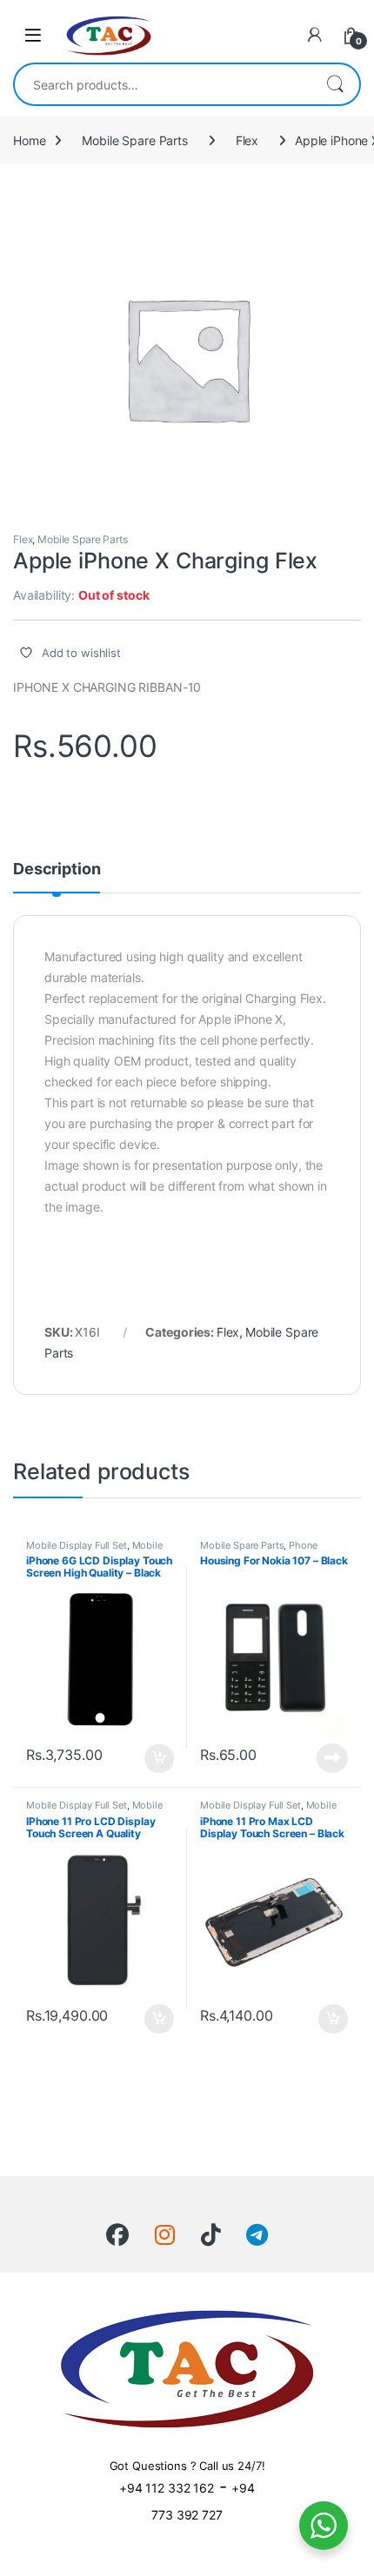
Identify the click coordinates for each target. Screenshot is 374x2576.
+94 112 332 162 (167, 2488)
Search (335, 84)
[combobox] (163, 84)
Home (29, 140)
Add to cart (159, 1759)
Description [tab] (57, 870)
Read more (332, 1758)
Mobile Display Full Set (77, 1545)
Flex (247, 140)
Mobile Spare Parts (134, 140)
